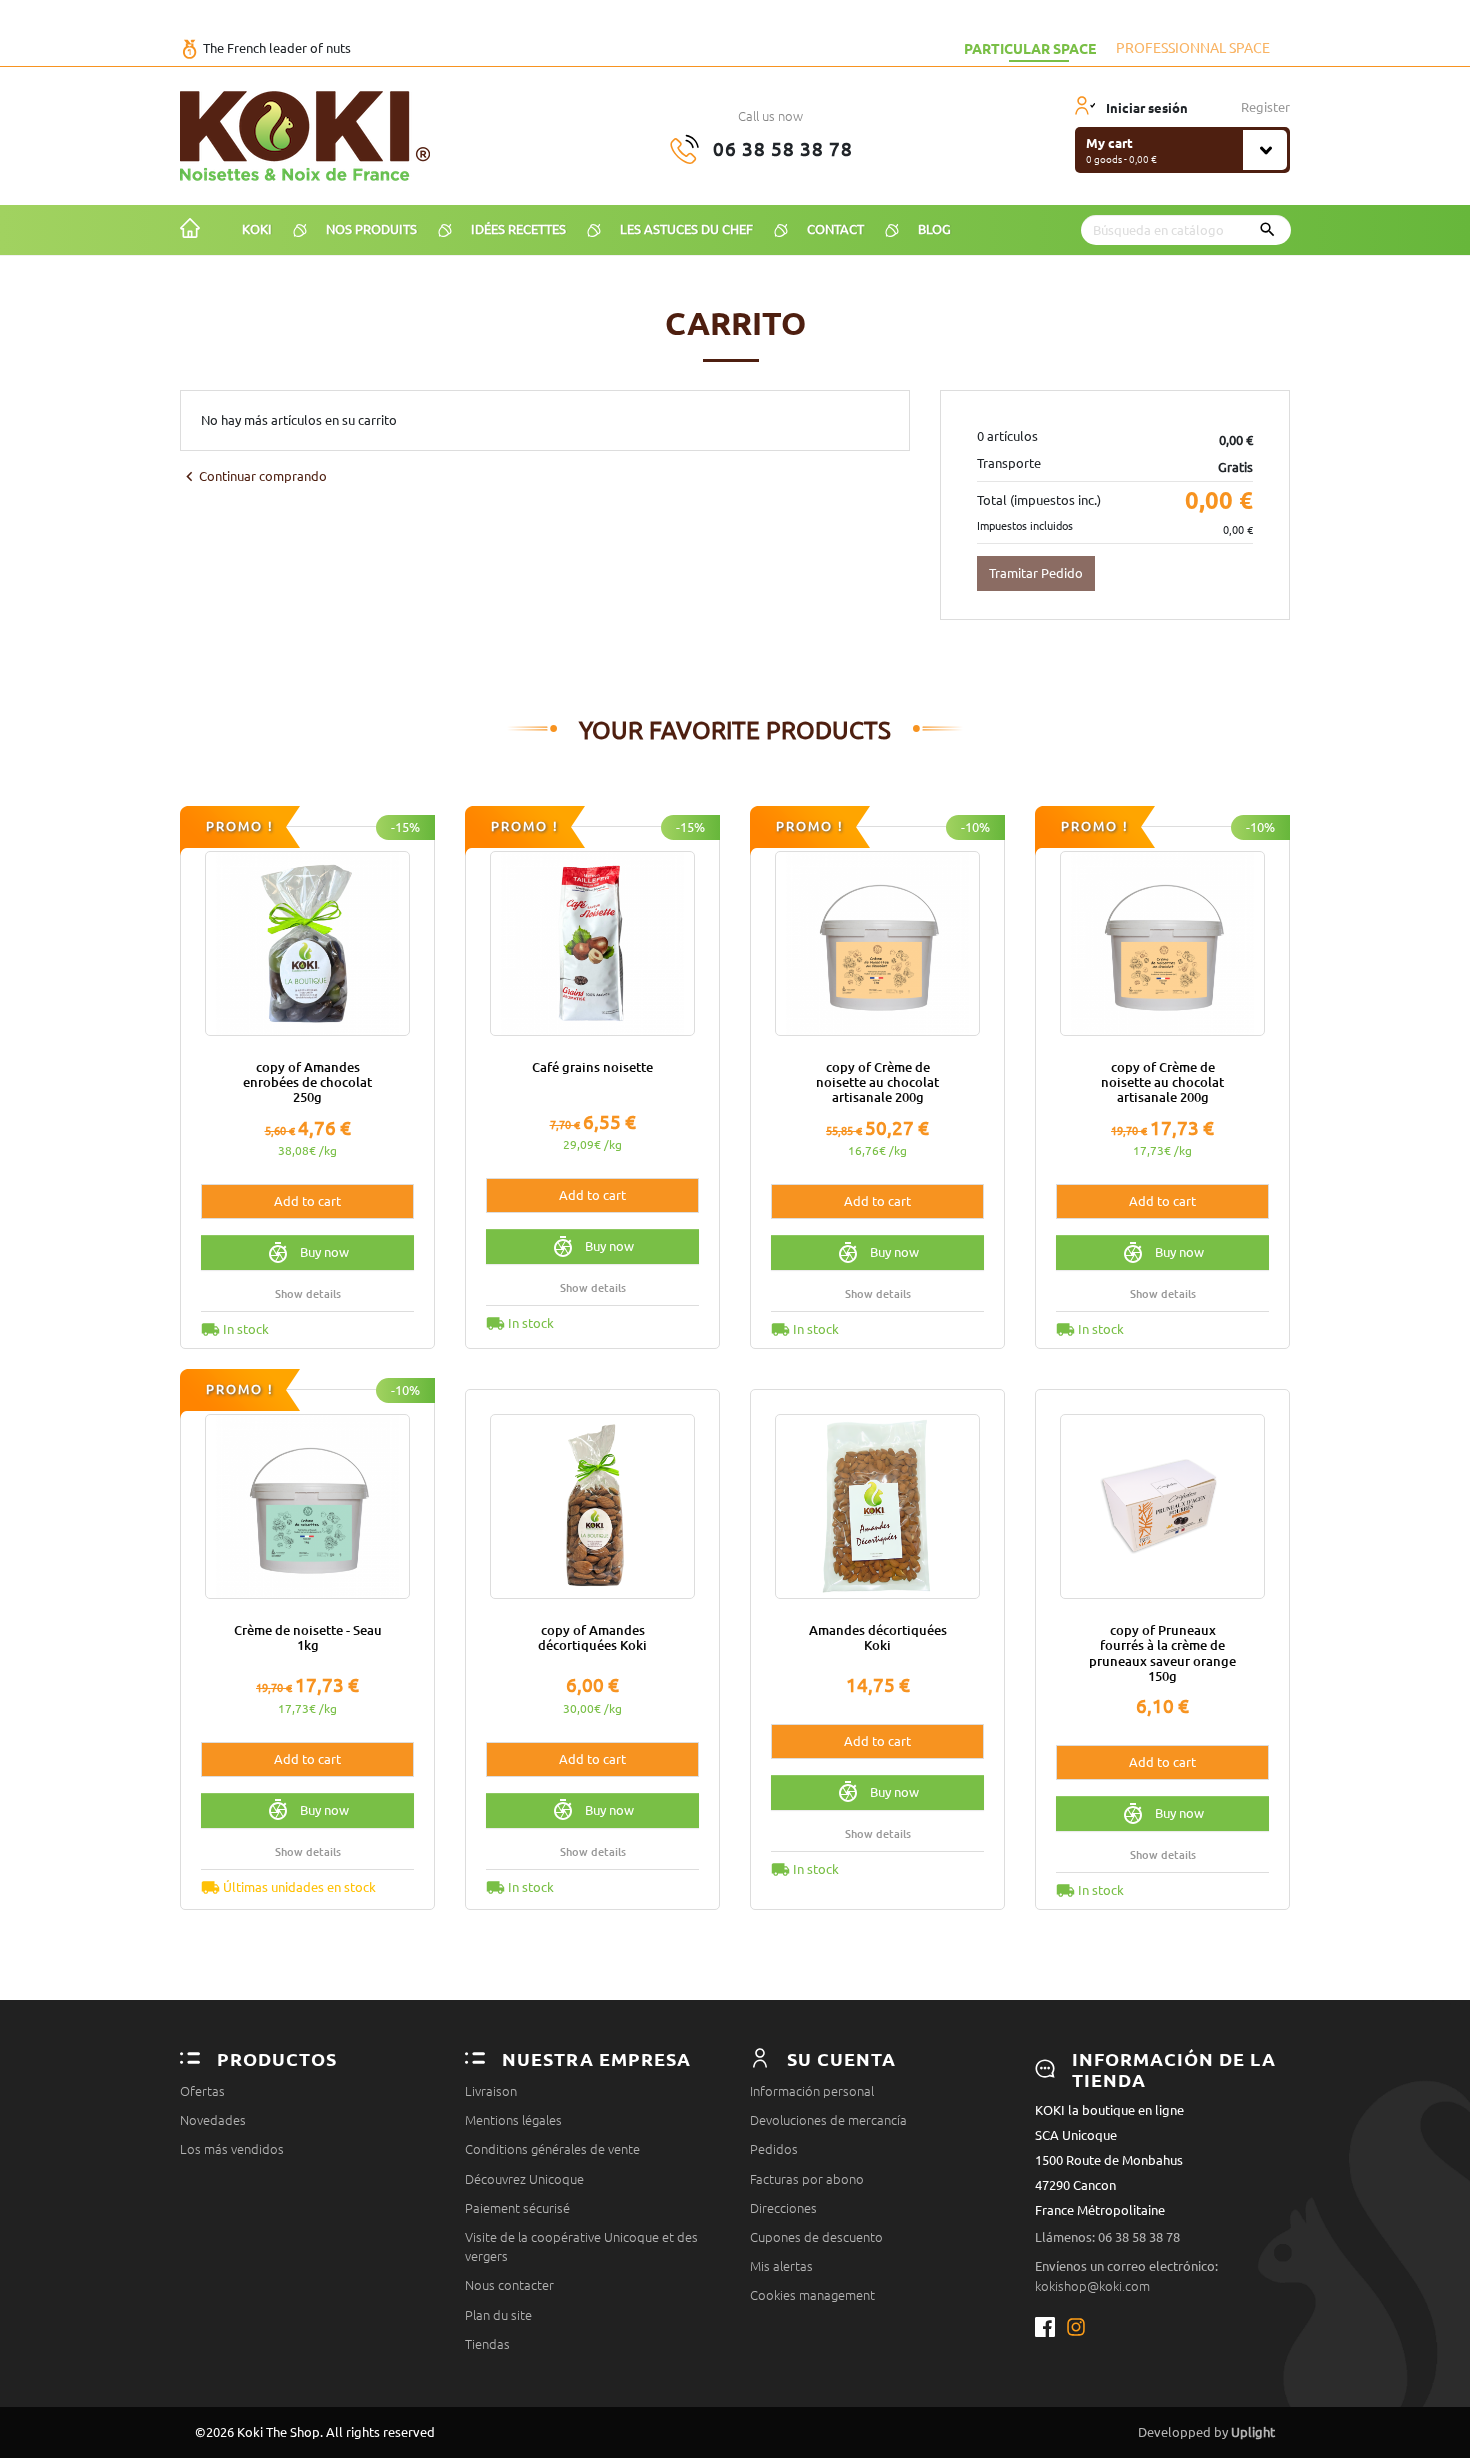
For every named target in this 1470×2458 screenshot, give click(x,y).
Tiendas (487, 2344)
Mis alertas (781, 2266)
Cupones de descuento (816, 2237)
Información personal (812, 2091)
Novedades (213, 2120)
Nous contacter (509, 2285)
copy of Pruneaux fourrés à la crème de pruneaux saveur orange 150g (1162, 1653)
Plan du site (498, 2315)
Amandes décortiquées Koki (878, 1637)
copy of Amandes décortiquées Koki (592, 1637)
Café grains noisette (592, 1067)
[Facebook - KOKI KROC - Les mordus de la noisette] (1050, 2327)
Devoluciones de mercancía (828, 2120)
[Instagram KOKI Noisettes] (1077, 2327)
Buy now (324, 1252)
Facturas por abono (807, 2179)
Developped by (1206, 2432)
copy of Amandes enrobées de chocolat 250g (307, 1082)
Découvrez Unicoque (524, 2179)
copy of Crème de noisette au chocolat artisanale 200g (877, 1082)
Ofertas (202, 2091)
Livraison (491, 2091)
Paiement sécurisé (517, 2208)
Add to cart (307, 1201)
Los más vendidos (232, 2149)
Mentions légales (513, 2120)
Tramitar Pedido (1036, 573)
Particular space (1030, 48)
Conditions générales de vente (552, 2149)
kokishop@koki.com (1092, 2286)
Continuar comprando (253, 476)
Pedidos (774, 2149)
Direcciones (783, 2208)
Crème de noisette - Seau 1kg (308, 1637)
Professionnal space (1193, 48)
